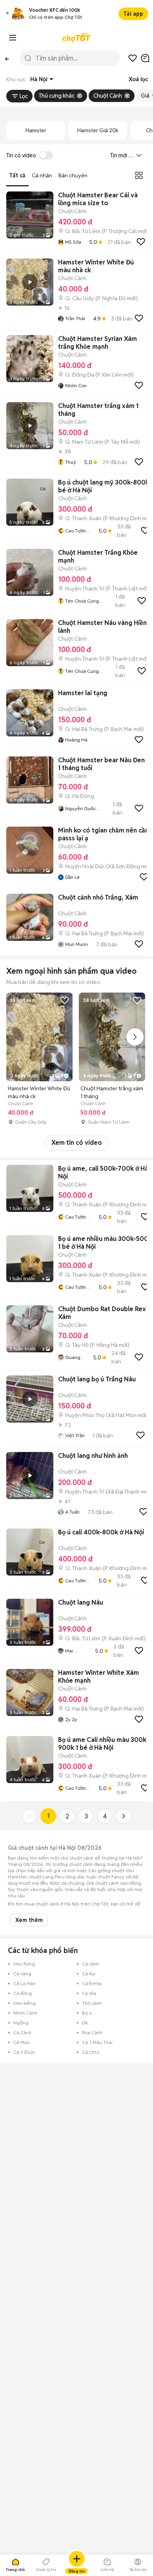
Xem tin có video (77, 1143)
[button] (7, 14)
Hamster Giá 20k (98, 130)
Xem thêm (29, 1920)
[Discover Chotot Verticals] (13, 38)
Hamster (36, 130)
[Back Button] (7, 58)
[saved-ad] (133, 58)
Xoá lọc (138, 79)
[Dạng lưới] (139, 175)
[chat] (145, 58)
